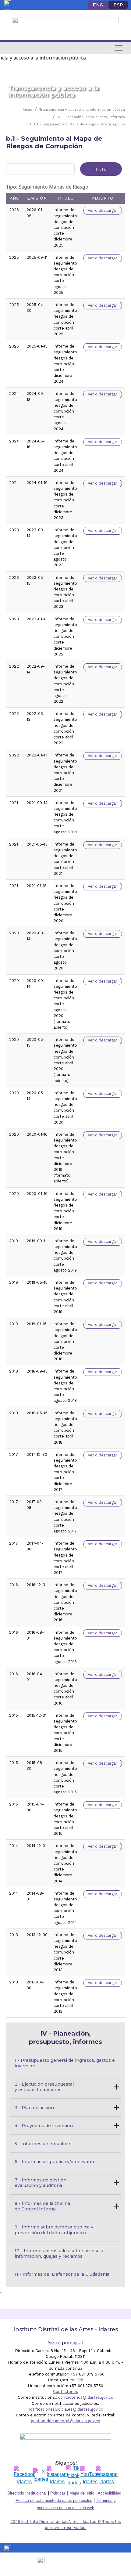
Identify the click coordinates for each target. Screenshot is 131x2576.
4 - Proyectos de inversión (44, 2126)
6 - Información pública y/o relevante (55, 2162)
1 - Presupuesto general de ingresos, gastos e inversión (65, 2063)
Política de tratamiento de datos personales (54, 2500)
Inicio (28, 110)
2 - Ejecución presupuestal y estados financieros (45, 2087)
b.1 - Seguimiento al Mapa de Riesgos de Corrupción (80, 124)
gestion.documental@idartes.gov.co (66, 2421)
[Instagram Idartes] (57, 2476)
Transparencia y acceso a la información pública (82, 110)
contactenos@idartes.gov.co (86, 2397)
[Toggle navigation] (119, 48)
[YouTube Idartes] (90, 2476)
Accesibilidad (110, 2493)
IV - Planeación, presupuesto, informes (91, 117)
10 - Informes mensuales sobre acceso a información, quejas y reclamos (60, 2253)
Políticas (58, 2493)
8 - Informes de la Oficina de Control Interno (43, 2206)
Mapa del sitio (82, 2493)
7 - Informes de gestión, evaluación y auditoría (42, 2183)
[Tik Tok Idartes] (74, 2476)
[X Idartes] (41, 2476)
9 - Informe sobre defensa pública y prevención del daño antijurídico (55, 2230)
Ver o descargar (103, 210)
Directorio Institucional (27, 2493)
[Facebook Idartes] (25, 2476)
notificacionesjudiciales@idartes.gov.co (65, 2409)
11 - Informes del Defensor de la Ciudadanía (62, 2274)
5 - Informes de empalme (42, 2144)
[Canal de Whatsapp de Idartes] (107, 2476)
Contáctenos (65, 2392)
